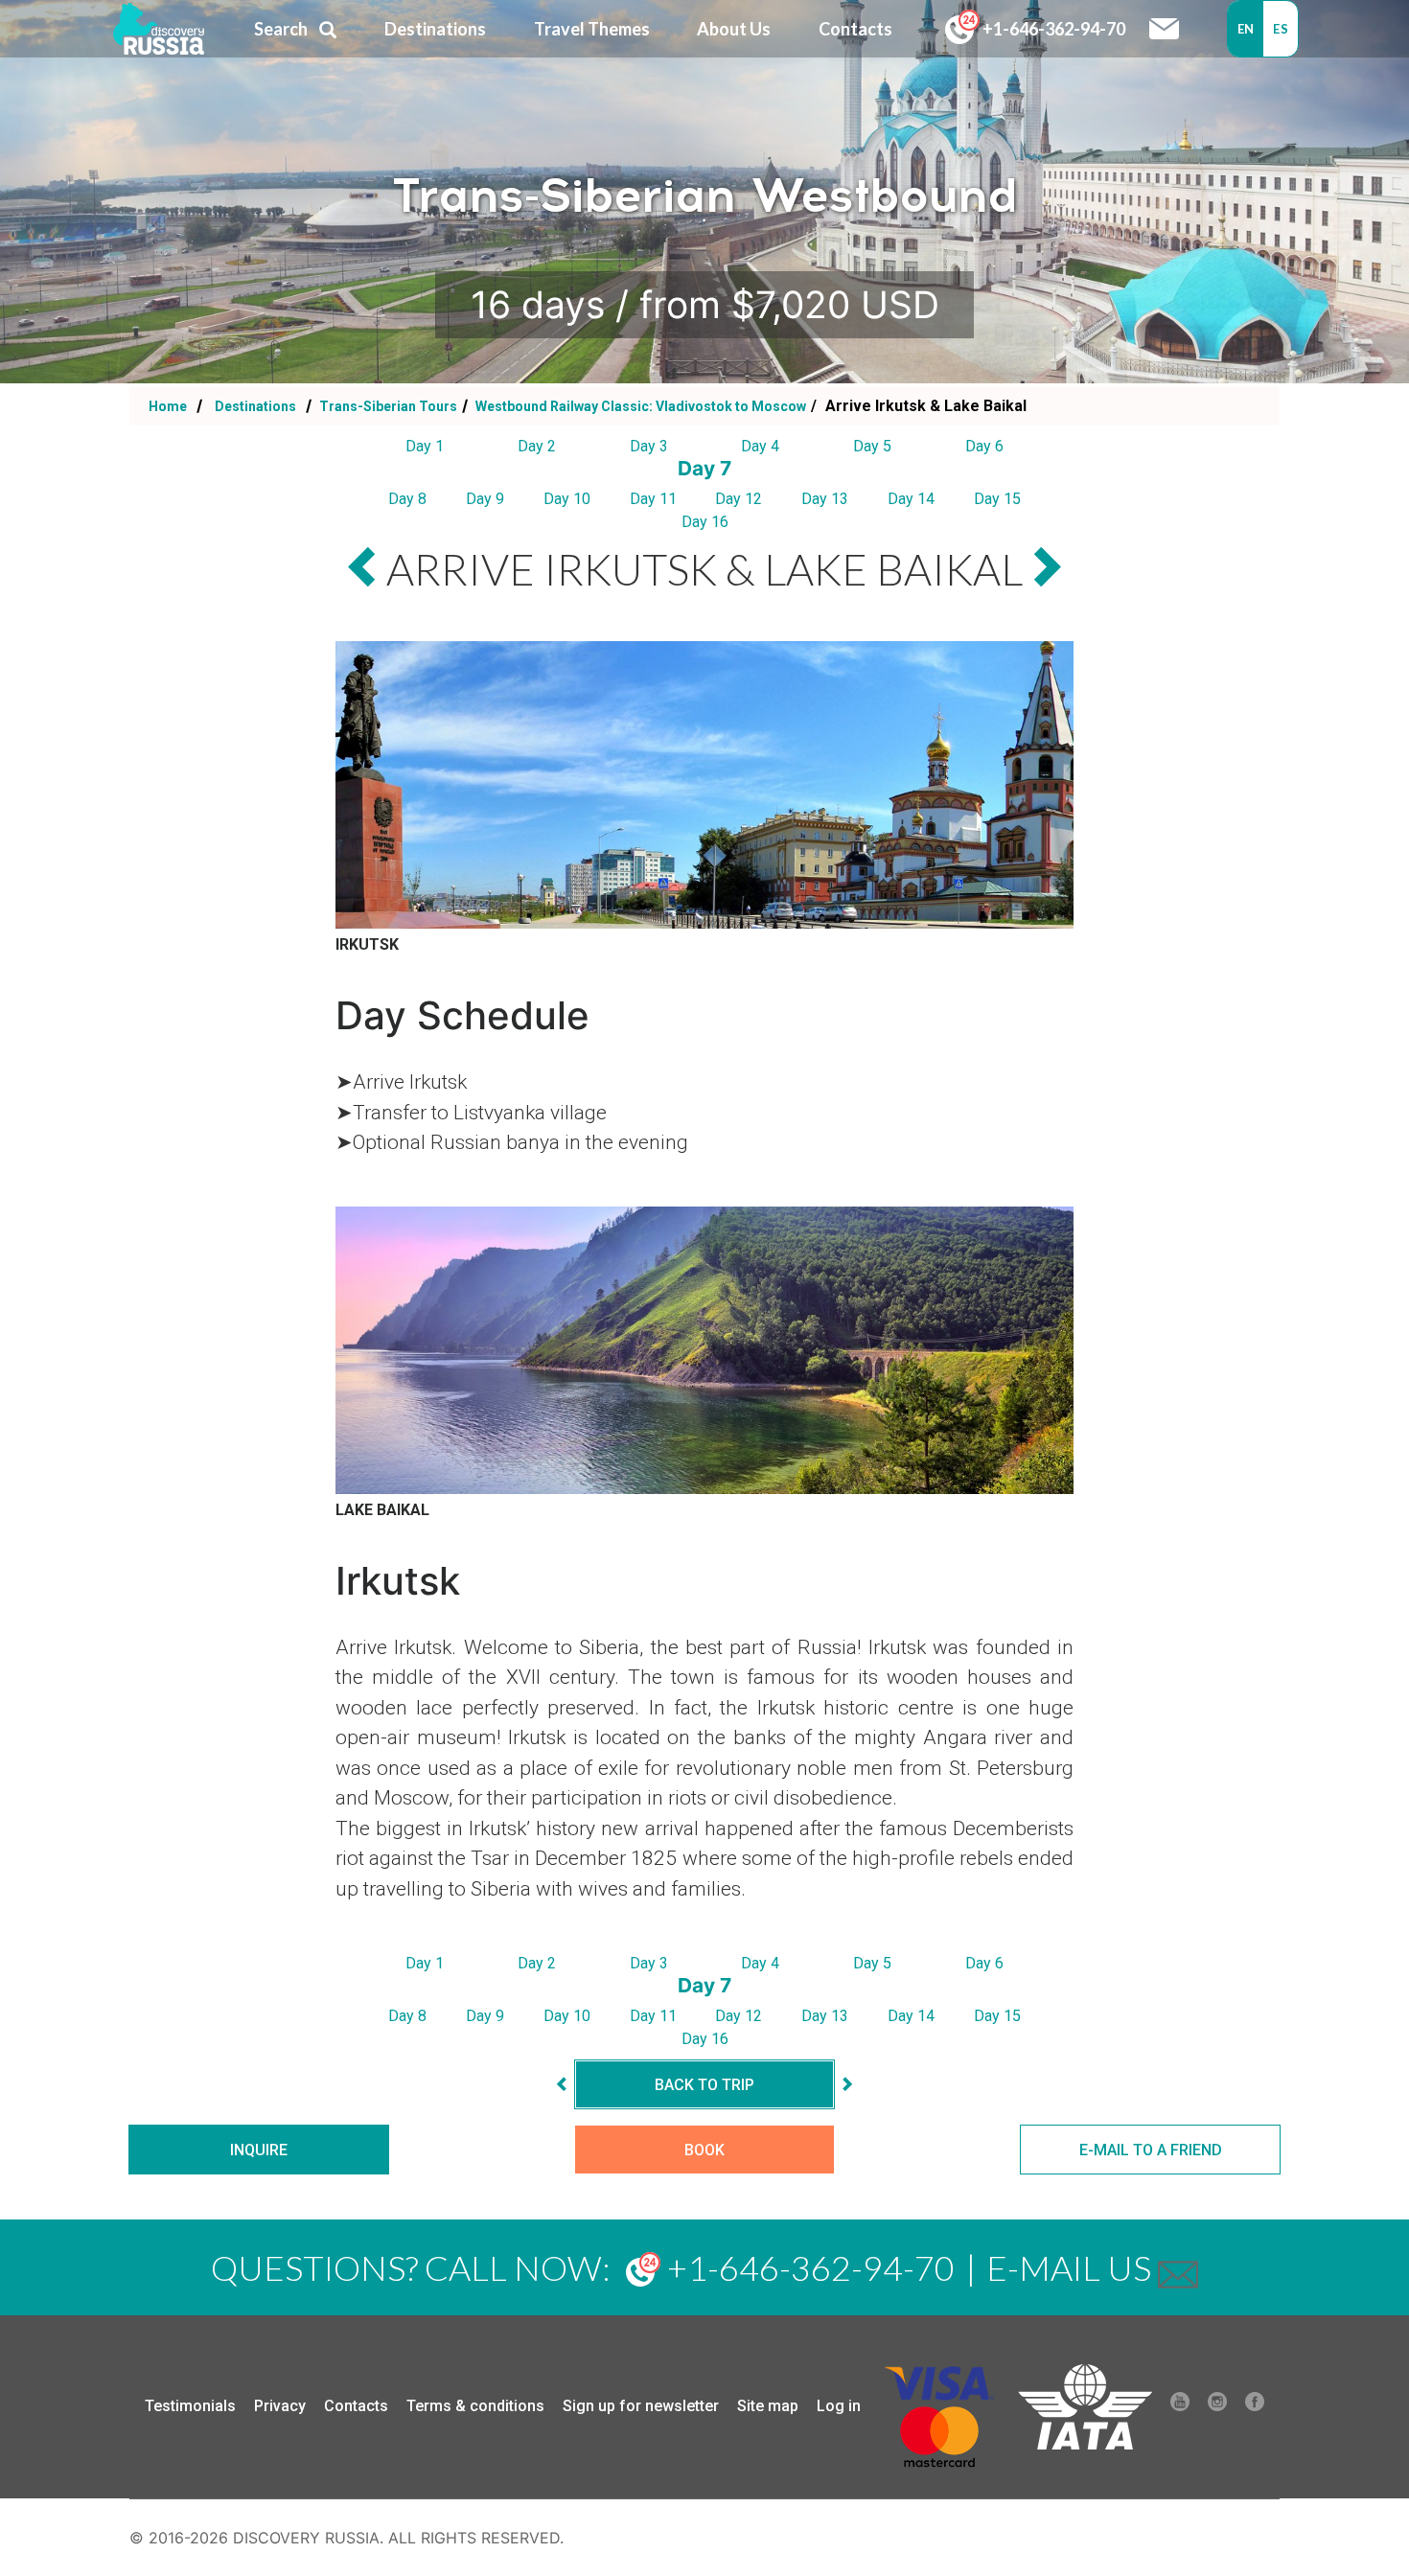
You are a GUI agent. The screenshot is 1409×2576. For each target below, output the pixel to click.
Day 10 (567, 499)
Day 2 (537, 446)
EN (1246, 29)
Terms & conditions (475, 2406)
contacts (855, 29)
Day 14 (911, 499)
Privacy (280, 2406)
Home (168, 406)
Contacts (356, 2406)
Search (281, 29)
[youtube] (1180, 2406)
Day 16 (705, 522)
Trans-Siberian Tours (387, 406)
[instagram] (1217, 2406)
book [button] (704, 2150)
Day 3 (649, 446)
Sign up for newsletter (641, 2406)
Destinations (254, 406)
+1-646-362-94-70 (1052, 29)
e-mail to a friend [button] (1151, 2150)
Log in (839, 2406)
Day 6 (984, 446)
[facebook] (1255, 2406)
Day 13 (825, 499)
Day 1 (425, 446)
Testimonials (190, 2406)
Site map (768, 2406)
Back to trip (704, 2085)
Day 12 (739, 499)
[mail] (1178, 2267)
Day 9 (485, 499)
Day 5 (872, 446)
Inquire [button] (259, 2150)
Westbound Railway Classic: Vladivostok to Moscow (639, 406)
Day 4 (760, 446)
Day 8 (407, 499)
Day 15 (997, 499)
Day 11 (653, 499)
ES (1281, 29)
